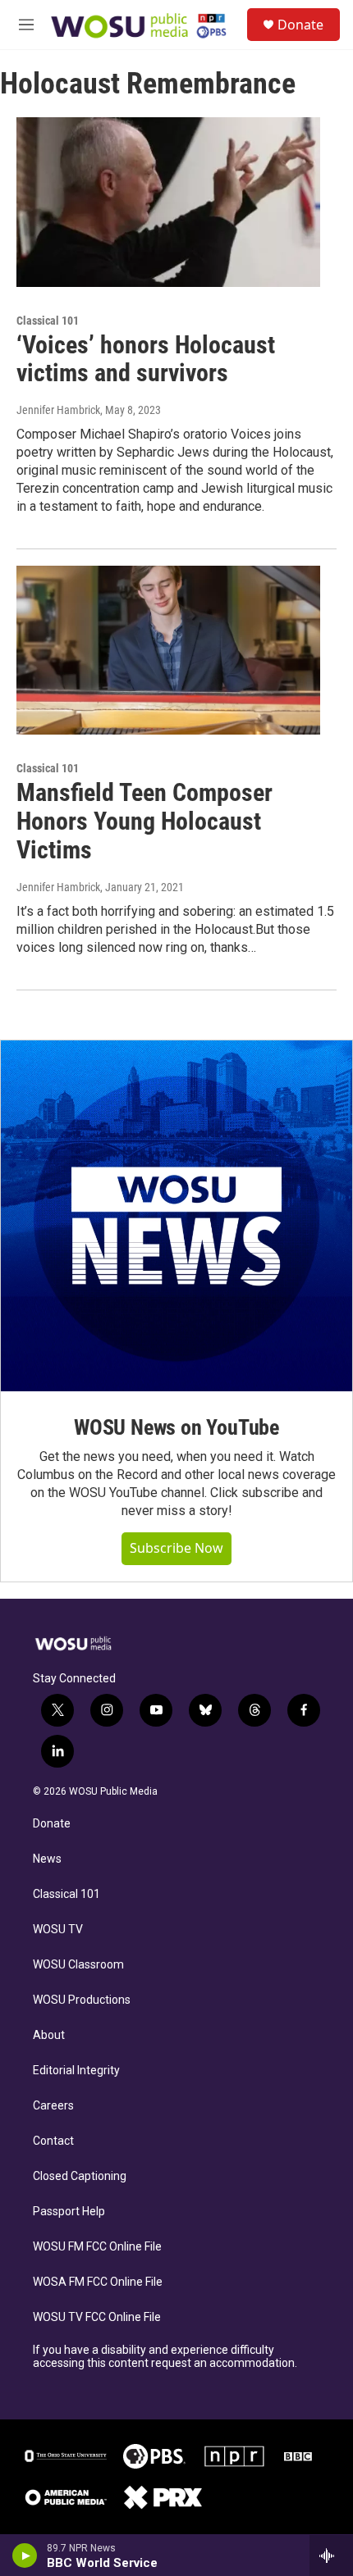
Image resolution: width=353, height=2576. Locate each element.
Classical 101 (66, 1894)
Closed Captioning (80, 2176)
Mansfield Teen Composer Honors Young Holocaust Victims (144, 821)
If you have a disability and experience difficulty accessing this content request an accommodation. (165, 2357)
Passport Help (69, 2212)
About (49, 2035)
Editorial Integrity (76, 2071)
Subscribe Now (176, 1548)
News (47, 1859)
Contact (53, 2141)
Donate (300, 25)
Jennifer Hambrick (58, 410)
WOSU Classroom (78, 1965)
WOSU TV (58, 1930)
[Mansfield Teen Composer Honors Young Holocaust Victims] (168, 650)
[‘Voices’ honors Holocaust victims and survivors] (168, 202)
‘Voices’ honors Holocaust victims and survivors (146, 359)
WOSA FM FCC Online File (98, 2282)
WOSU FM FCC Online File (97, 2247)
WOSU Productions (82, 2000)
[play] (25, 2556)
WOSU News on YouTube (176, 1427)
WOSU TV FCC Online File (97, 2317)
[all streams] (331, 2556)
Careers (53, 2106)
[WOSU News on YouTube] (176, 1216)
